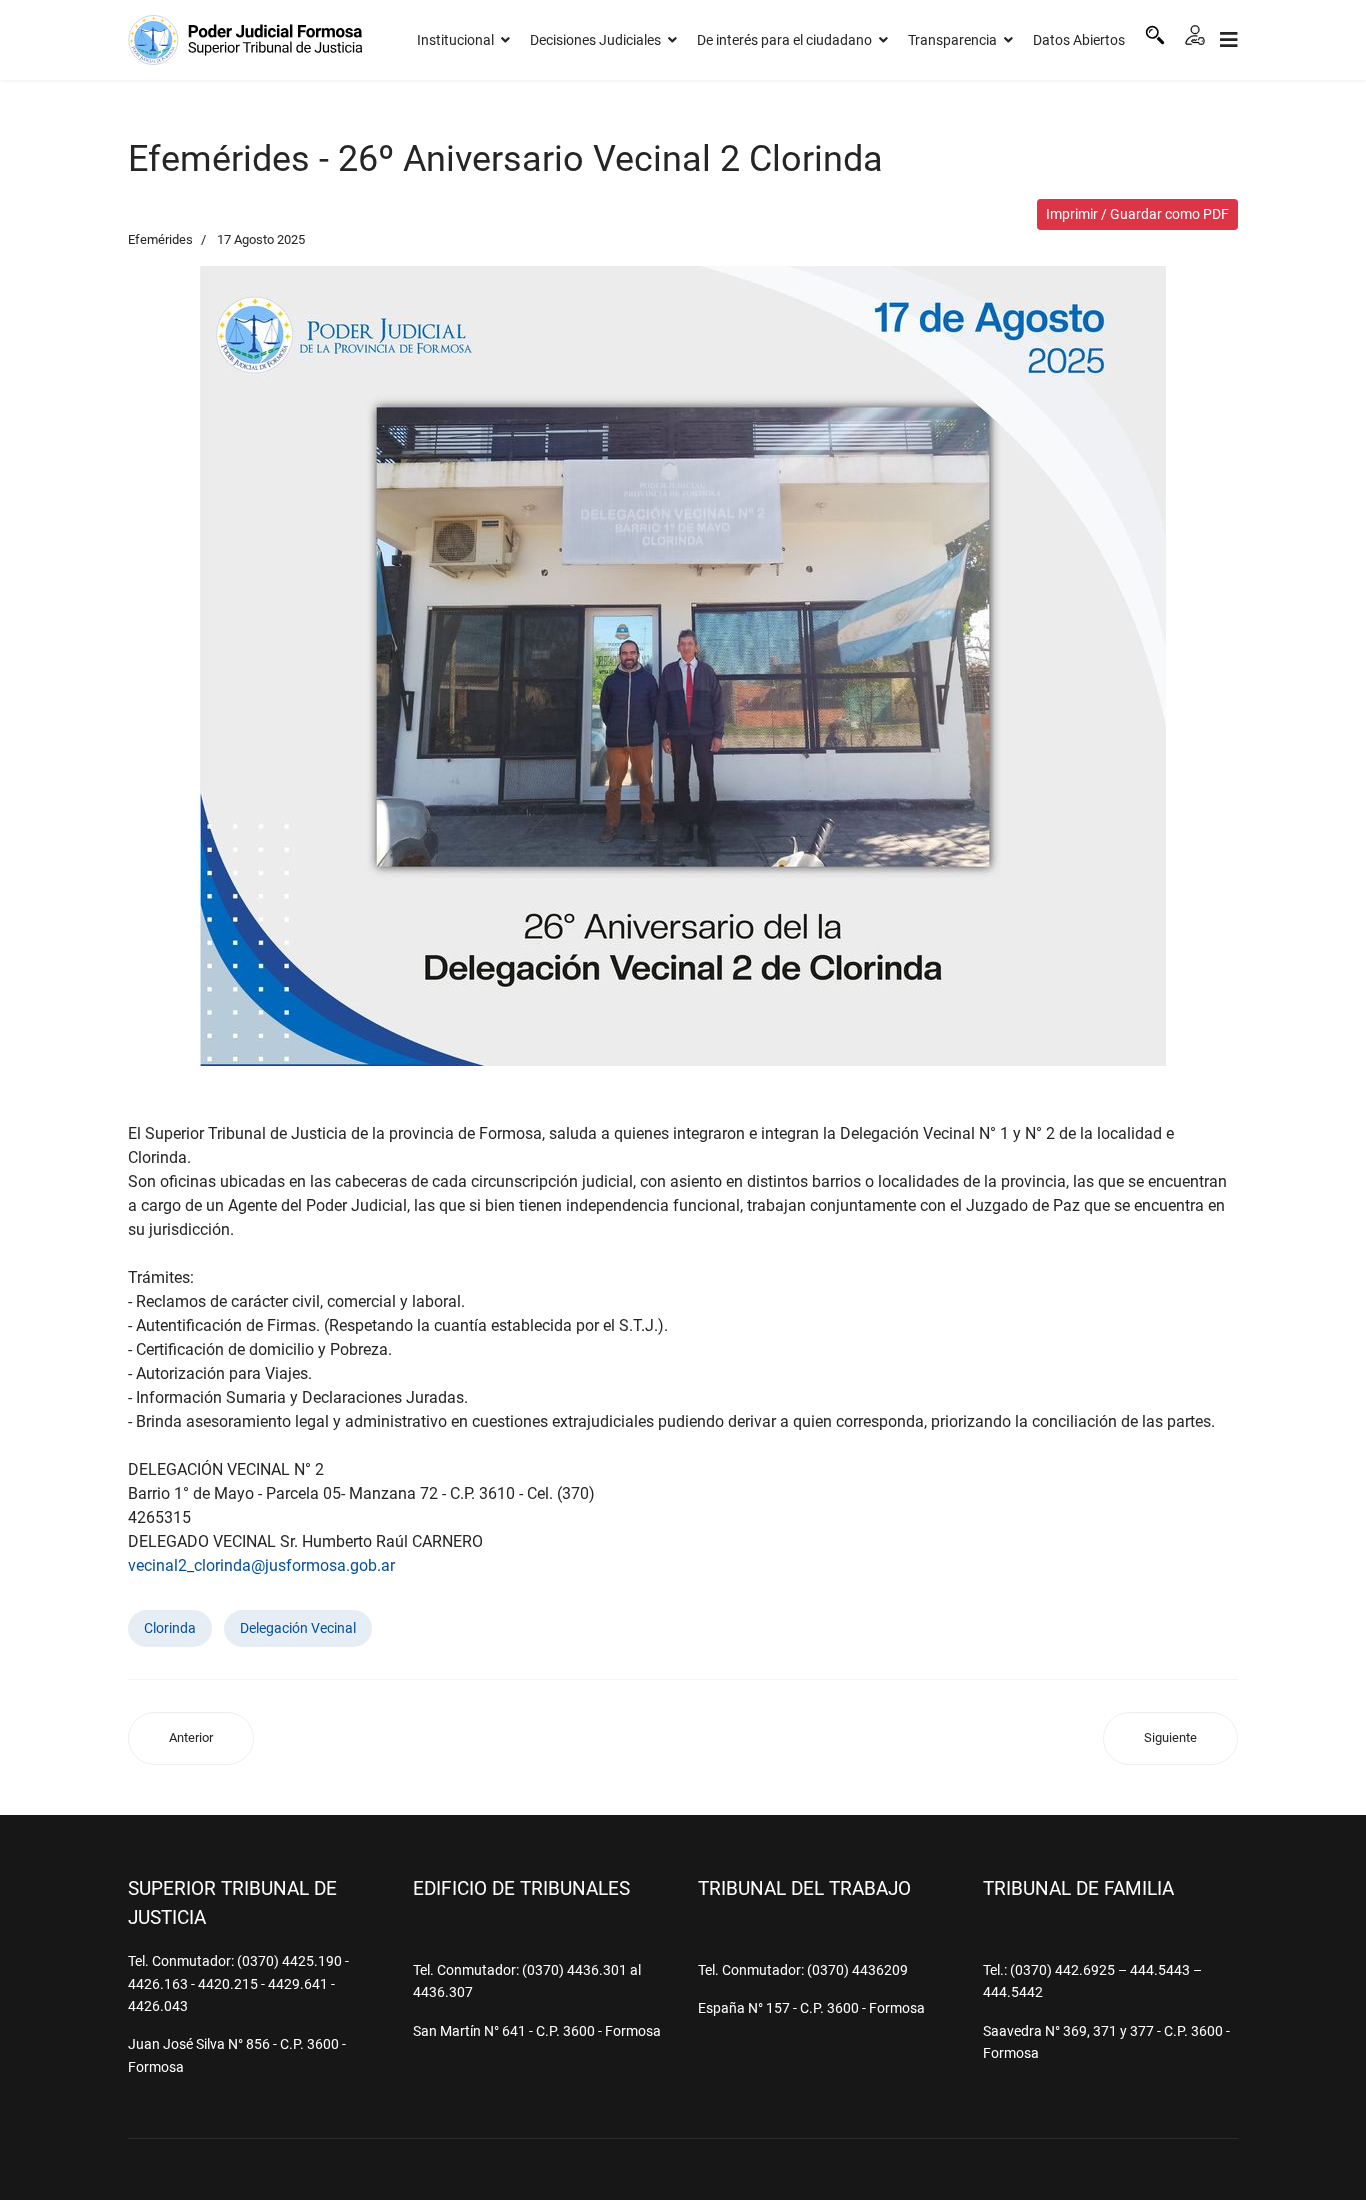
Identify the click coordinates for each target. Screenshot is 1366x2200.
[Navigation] (1229, 40)
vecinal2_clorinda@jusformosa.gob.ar (261, 1565)
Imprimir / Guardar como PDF (1137, 214)
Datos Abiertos (1079, 40)
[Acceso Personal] (1195, 35)
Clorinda (170, 1628)
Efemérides (160, 239)
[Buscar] (1155, 35)
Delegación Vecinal (298, 1628)
